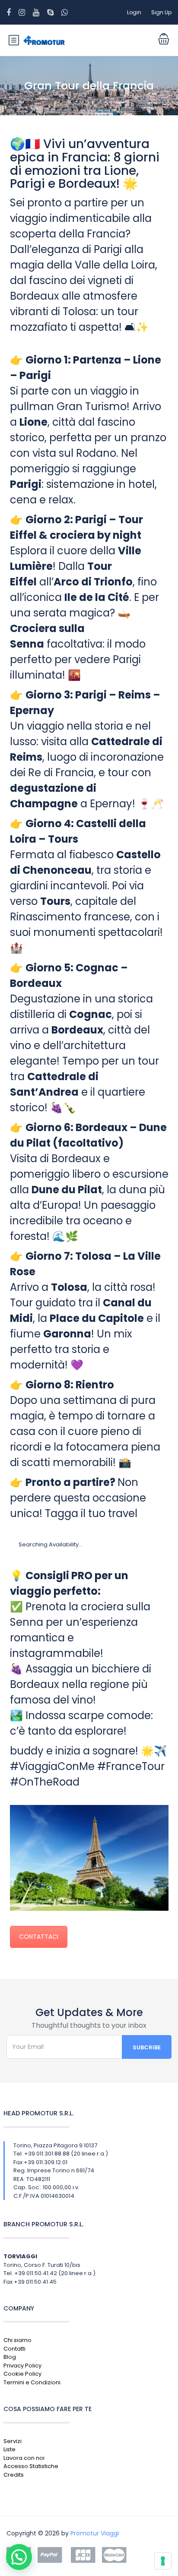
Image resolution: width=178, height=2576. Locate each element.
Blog (10, 2357)
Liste (10, 2449)
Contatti (14, 2349)
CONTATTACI (39, 1937)
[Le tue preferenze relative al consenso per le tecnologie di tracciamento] (163, 2561)
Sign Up (161, 12)
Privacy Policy (22, 2366)
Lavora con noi (24, 2458)
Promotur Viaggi (95, 2533)
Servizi (13, 2441)
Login (134, 12)
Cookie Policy (22, 2374)
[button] (19, 2557)
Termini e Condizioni (32, 2382)
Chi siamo (17, 2340)
